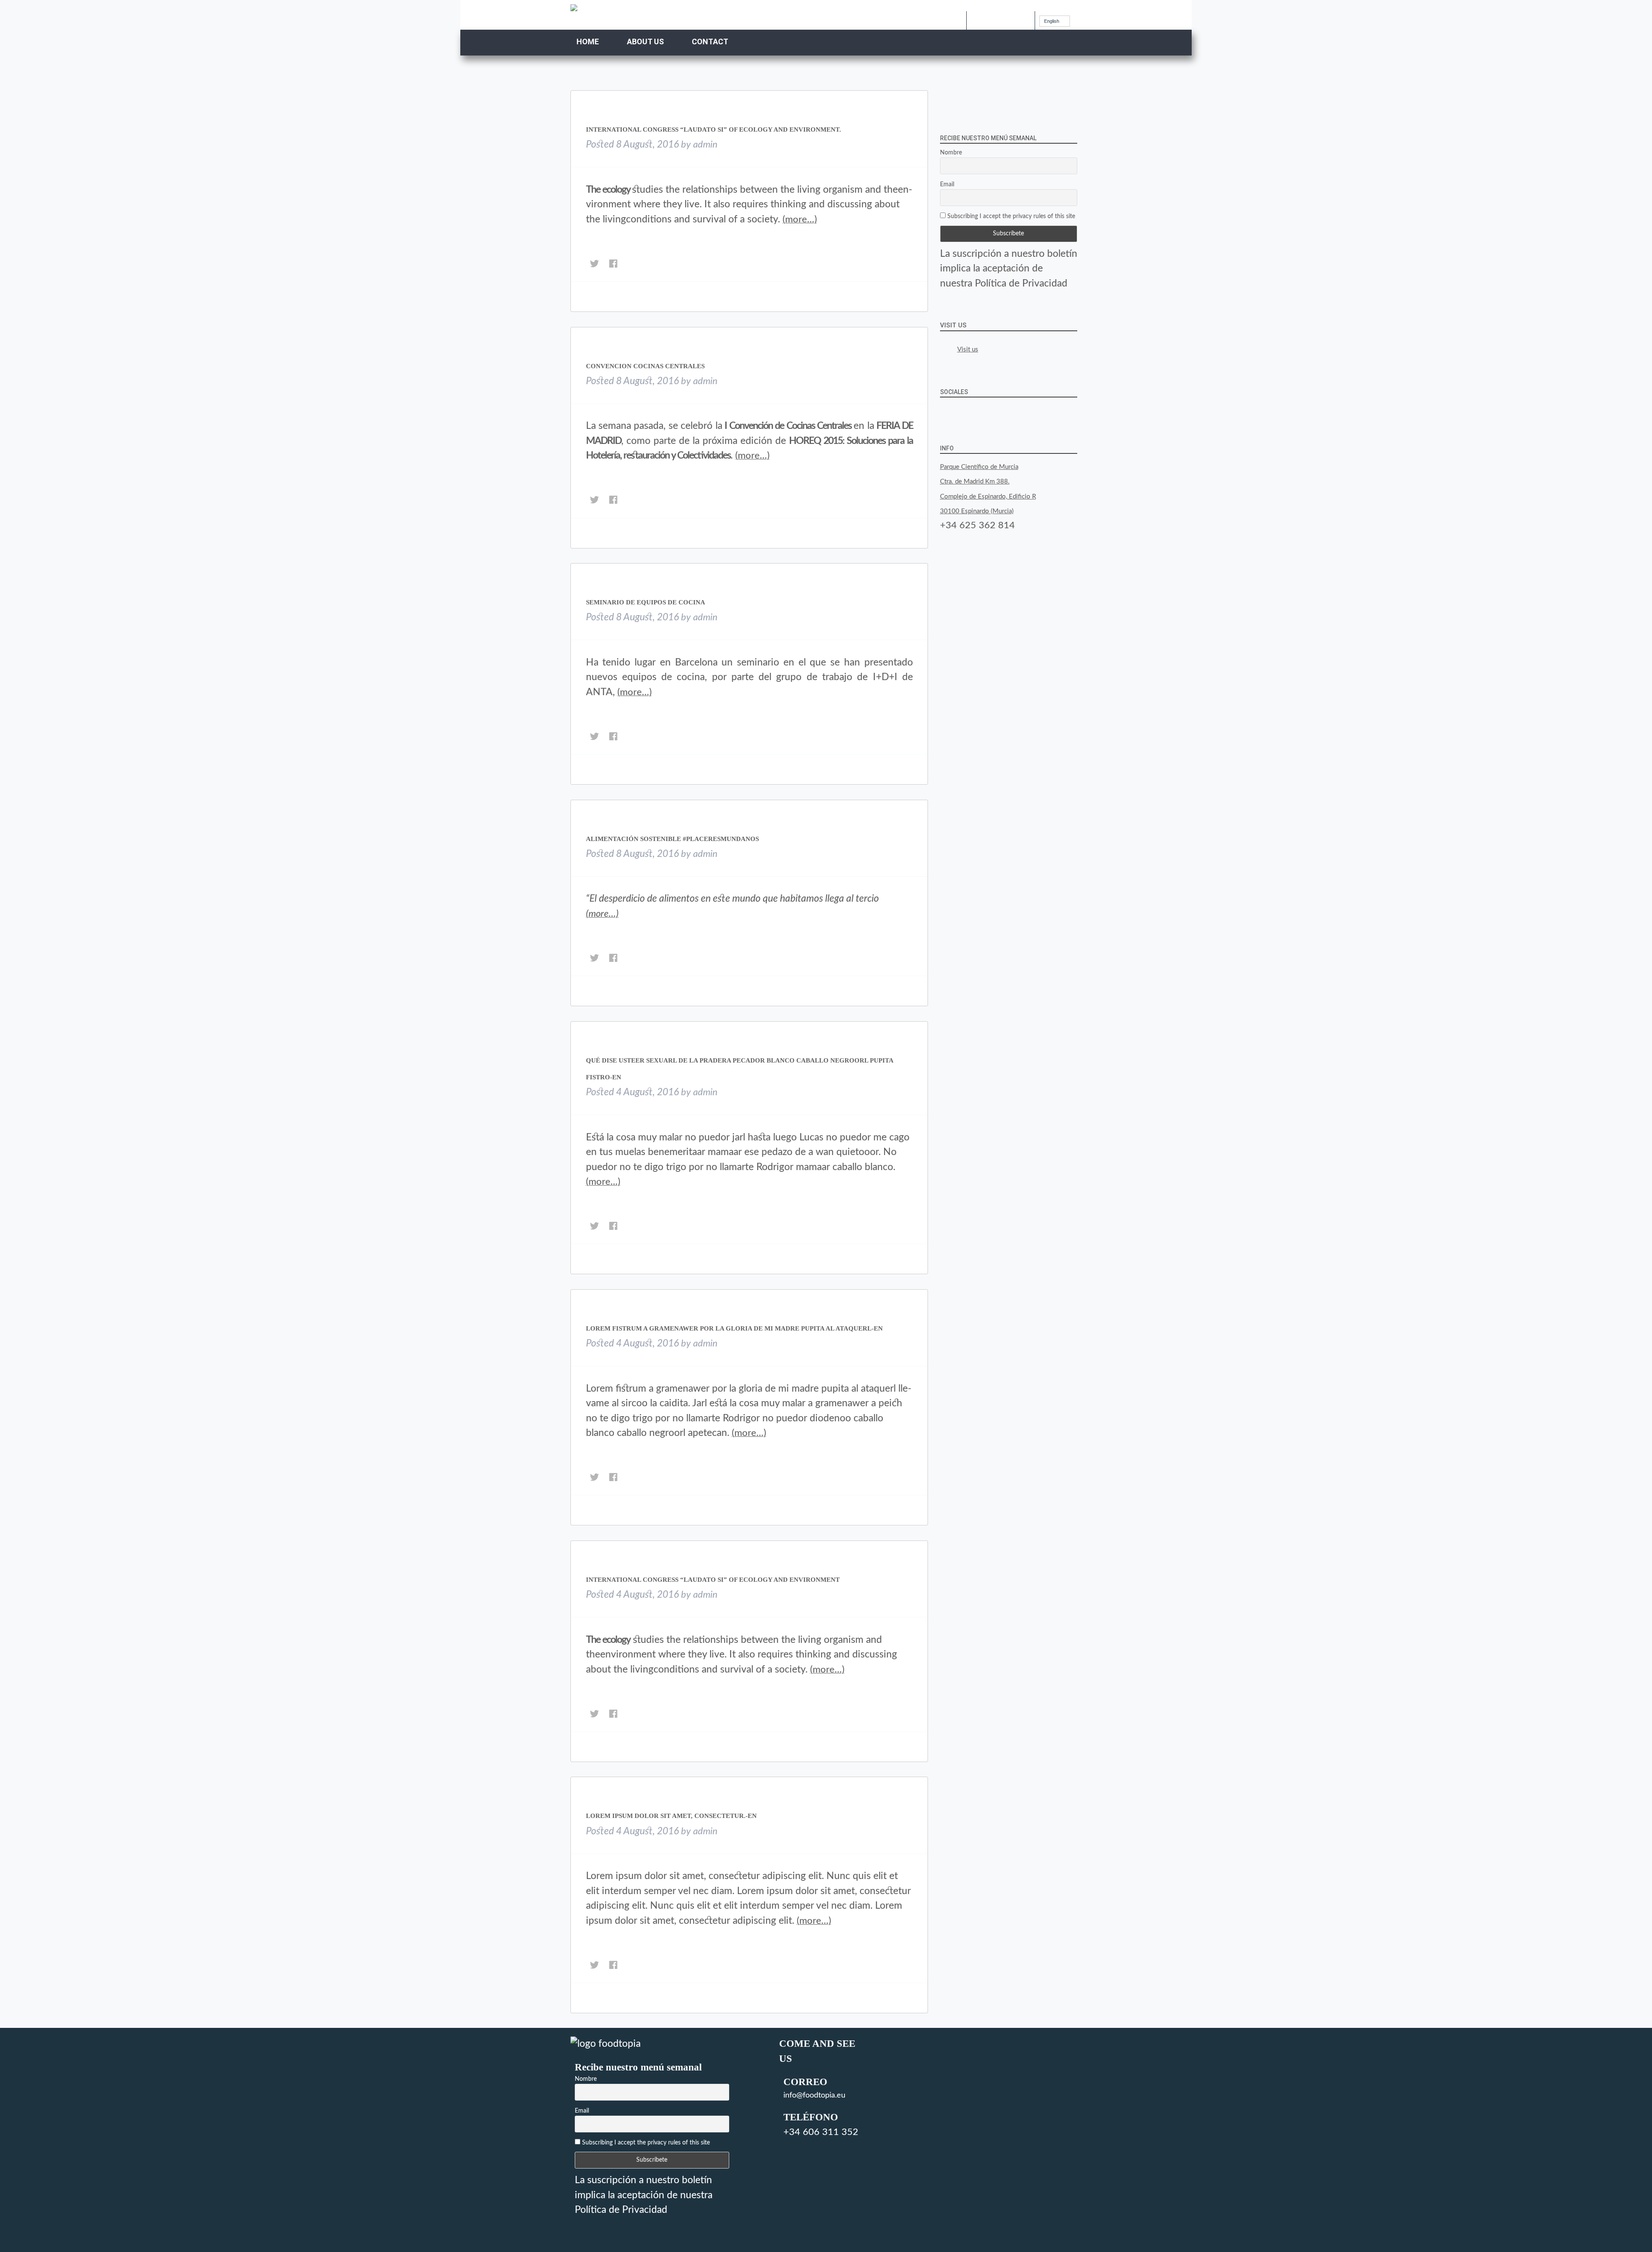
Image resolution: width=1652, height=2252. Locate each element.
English (1052, 21)
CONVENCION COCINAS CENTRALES (645, 366)
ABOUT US (645, 42)
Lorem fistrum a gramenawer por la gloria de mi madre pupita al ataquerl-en (734, 1328)
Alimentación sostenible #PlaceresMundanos (672, 839)
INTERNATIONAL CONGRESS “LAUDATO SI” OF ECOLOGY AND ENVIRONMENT (713, 1580)
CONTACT (710, 42)
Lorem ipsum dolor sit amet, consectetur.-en (671, 1816)
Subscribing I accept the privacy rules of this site (1010, 216)
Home (588, 42)
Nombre (951, 153)
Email (947, 185)
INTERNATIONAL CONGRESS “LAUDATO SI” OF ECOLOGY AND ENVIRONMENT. (714, 129)
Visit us (953, 325)
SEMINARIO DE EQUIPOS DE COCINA (646, 602)
